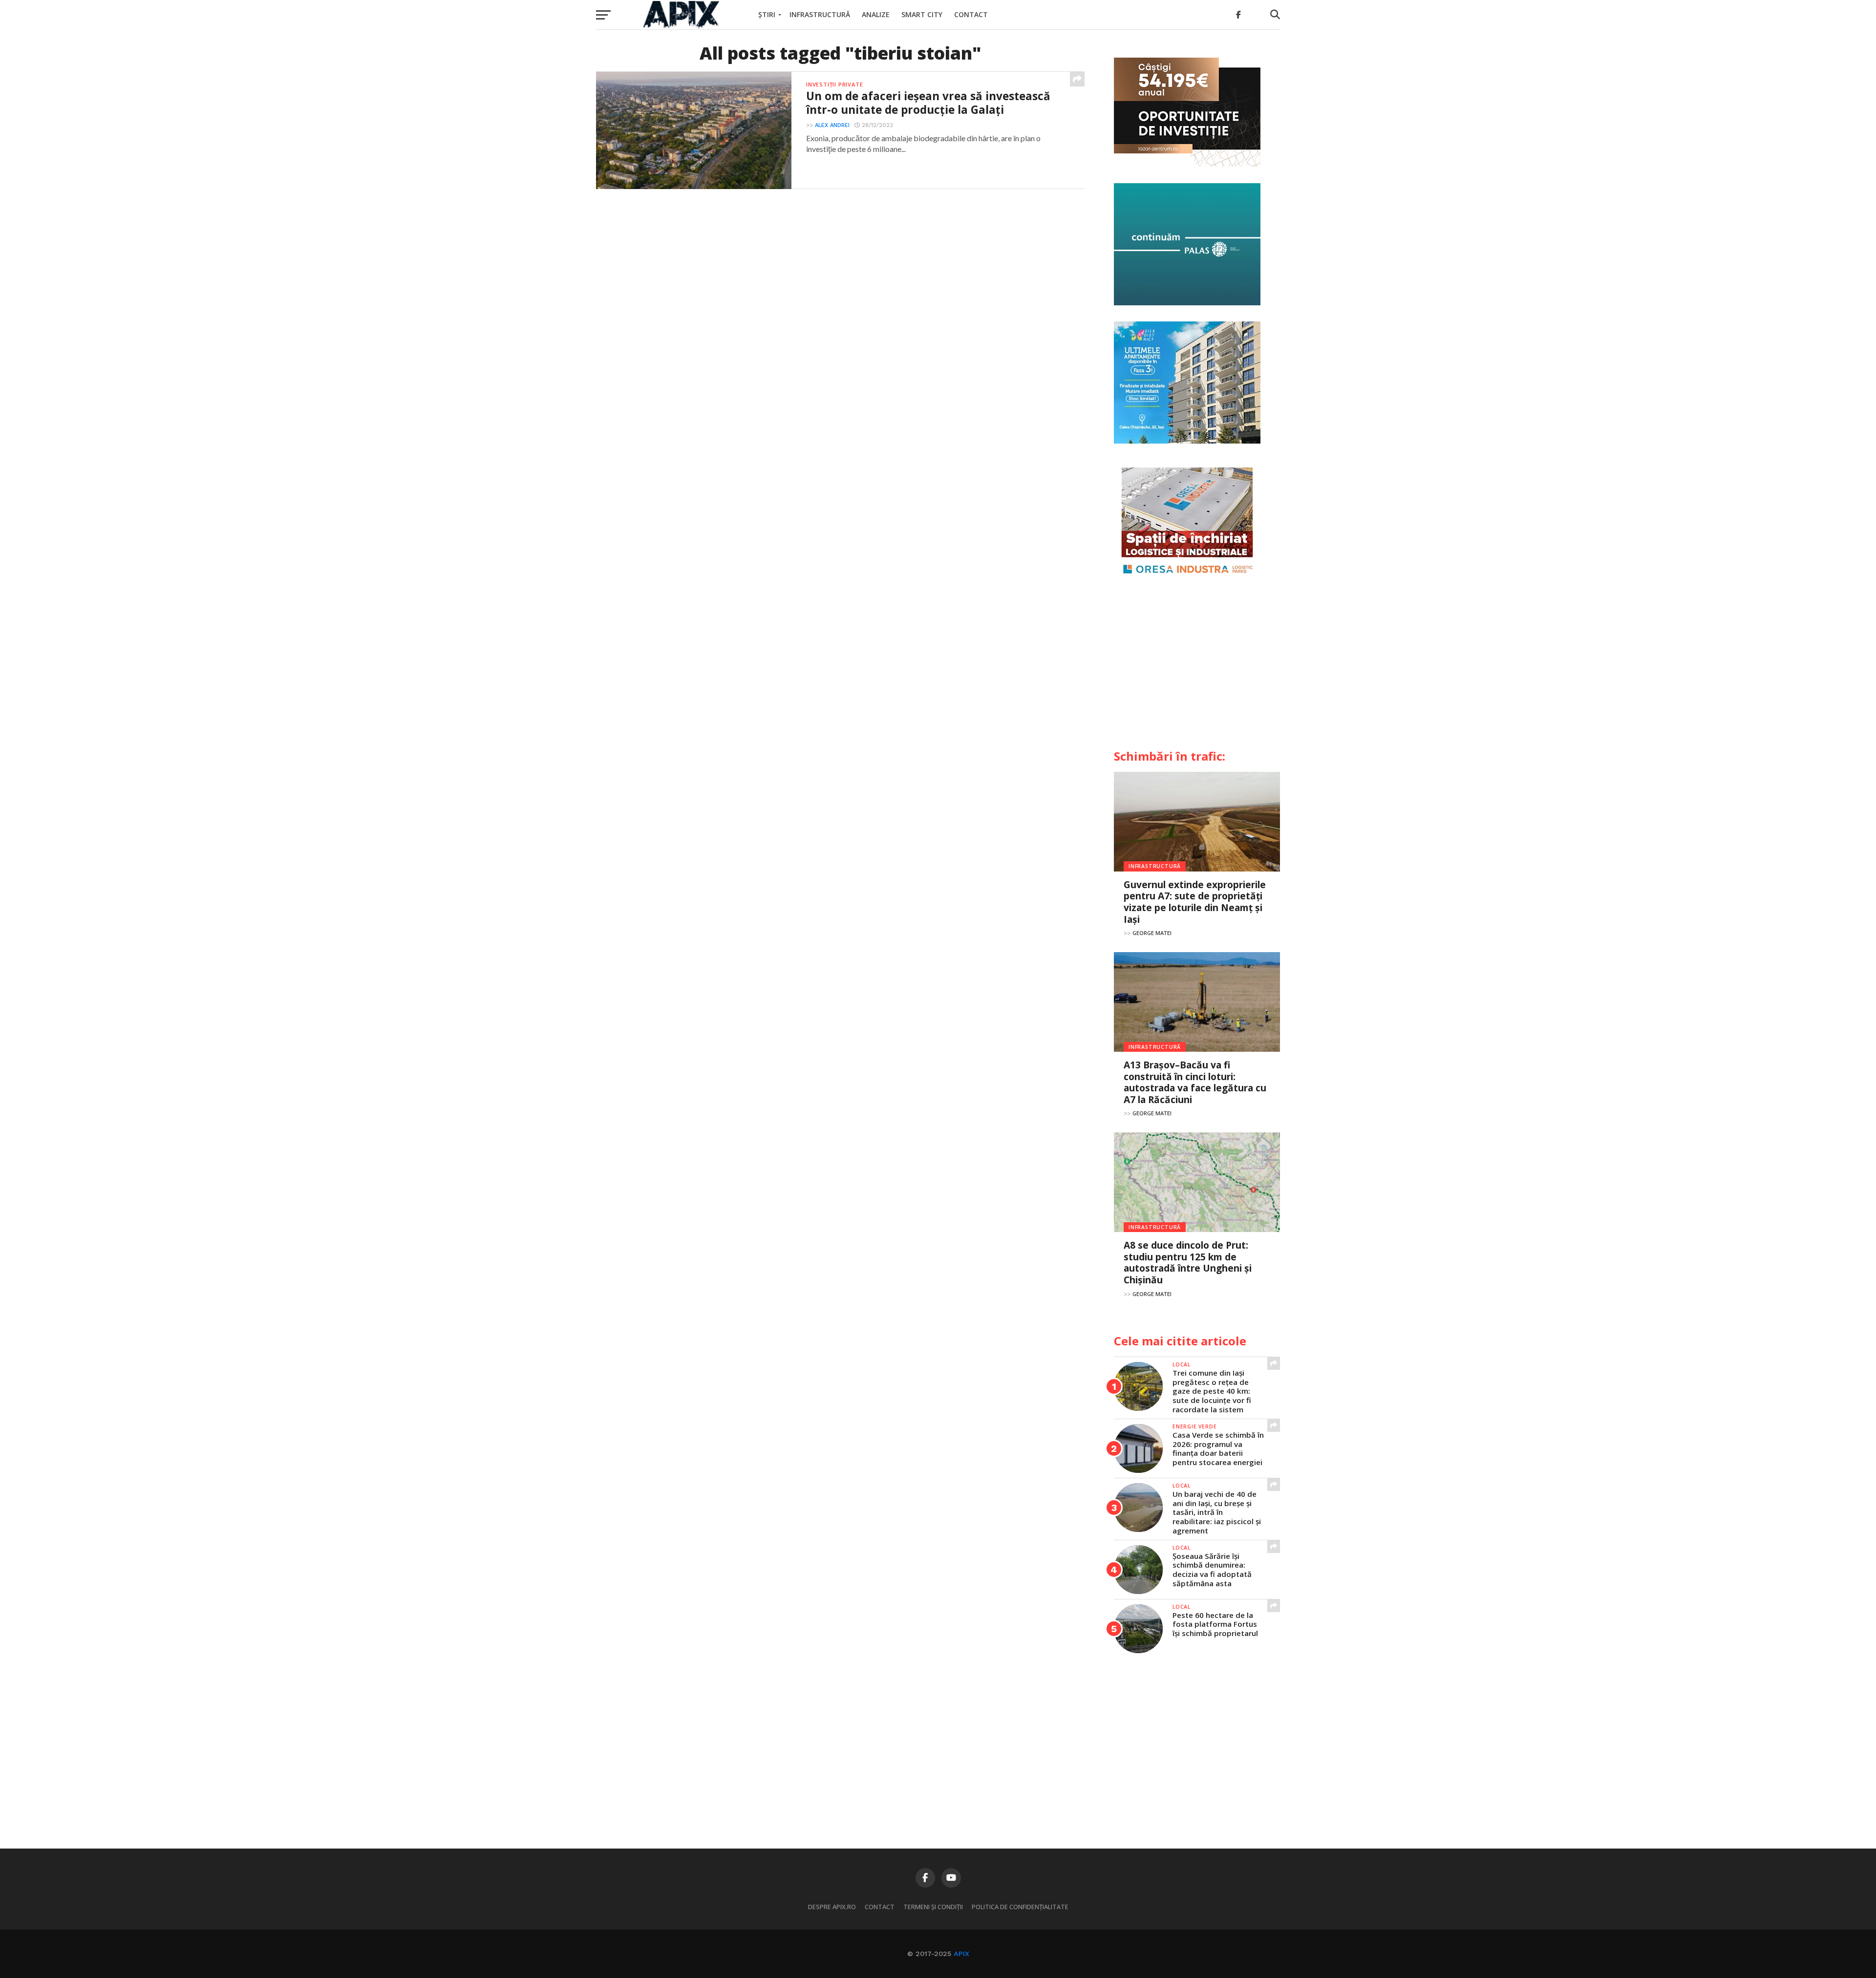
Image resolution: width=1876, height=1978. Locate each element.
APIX (961, 1954)
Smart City (922, 14)
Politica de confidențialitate (1020, 1907)
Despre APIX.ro (832, 1907)
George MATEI (1152, 933)
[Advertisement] (1197, 667)
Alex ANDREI (832, 125)
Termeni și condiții (933, 1907)
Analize (876, 14)
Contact (971, 14)
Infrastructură (820, 14)
